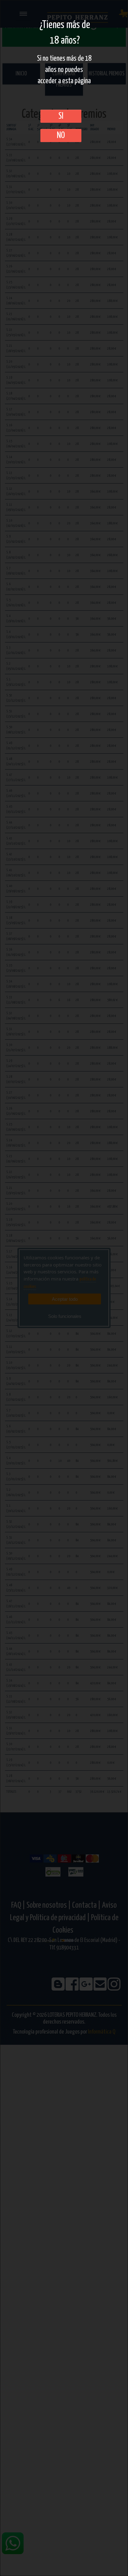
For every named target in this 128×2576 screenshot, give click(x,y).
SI (61, 116)
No (61, 136)
